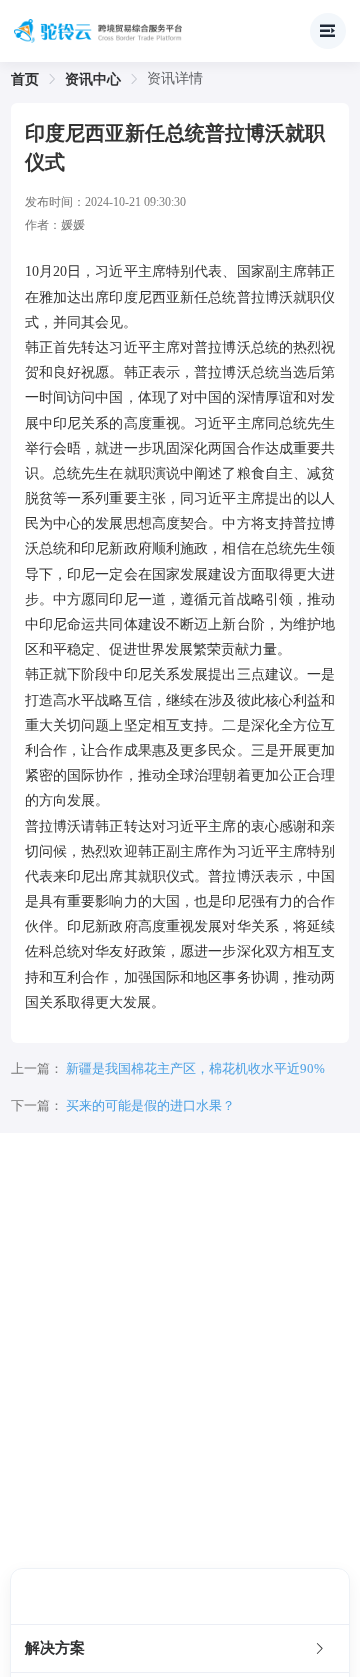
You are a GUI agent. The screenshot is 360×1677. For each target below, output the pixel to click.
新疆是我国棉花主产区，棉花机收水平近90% (195, 1068)
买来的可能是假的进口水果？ (150, 1105)
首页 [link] (25, 79)
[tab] (180, 1649)
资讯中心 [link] (93, 79)
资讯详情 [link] (175, 78)
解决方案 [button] (55, 1648)
